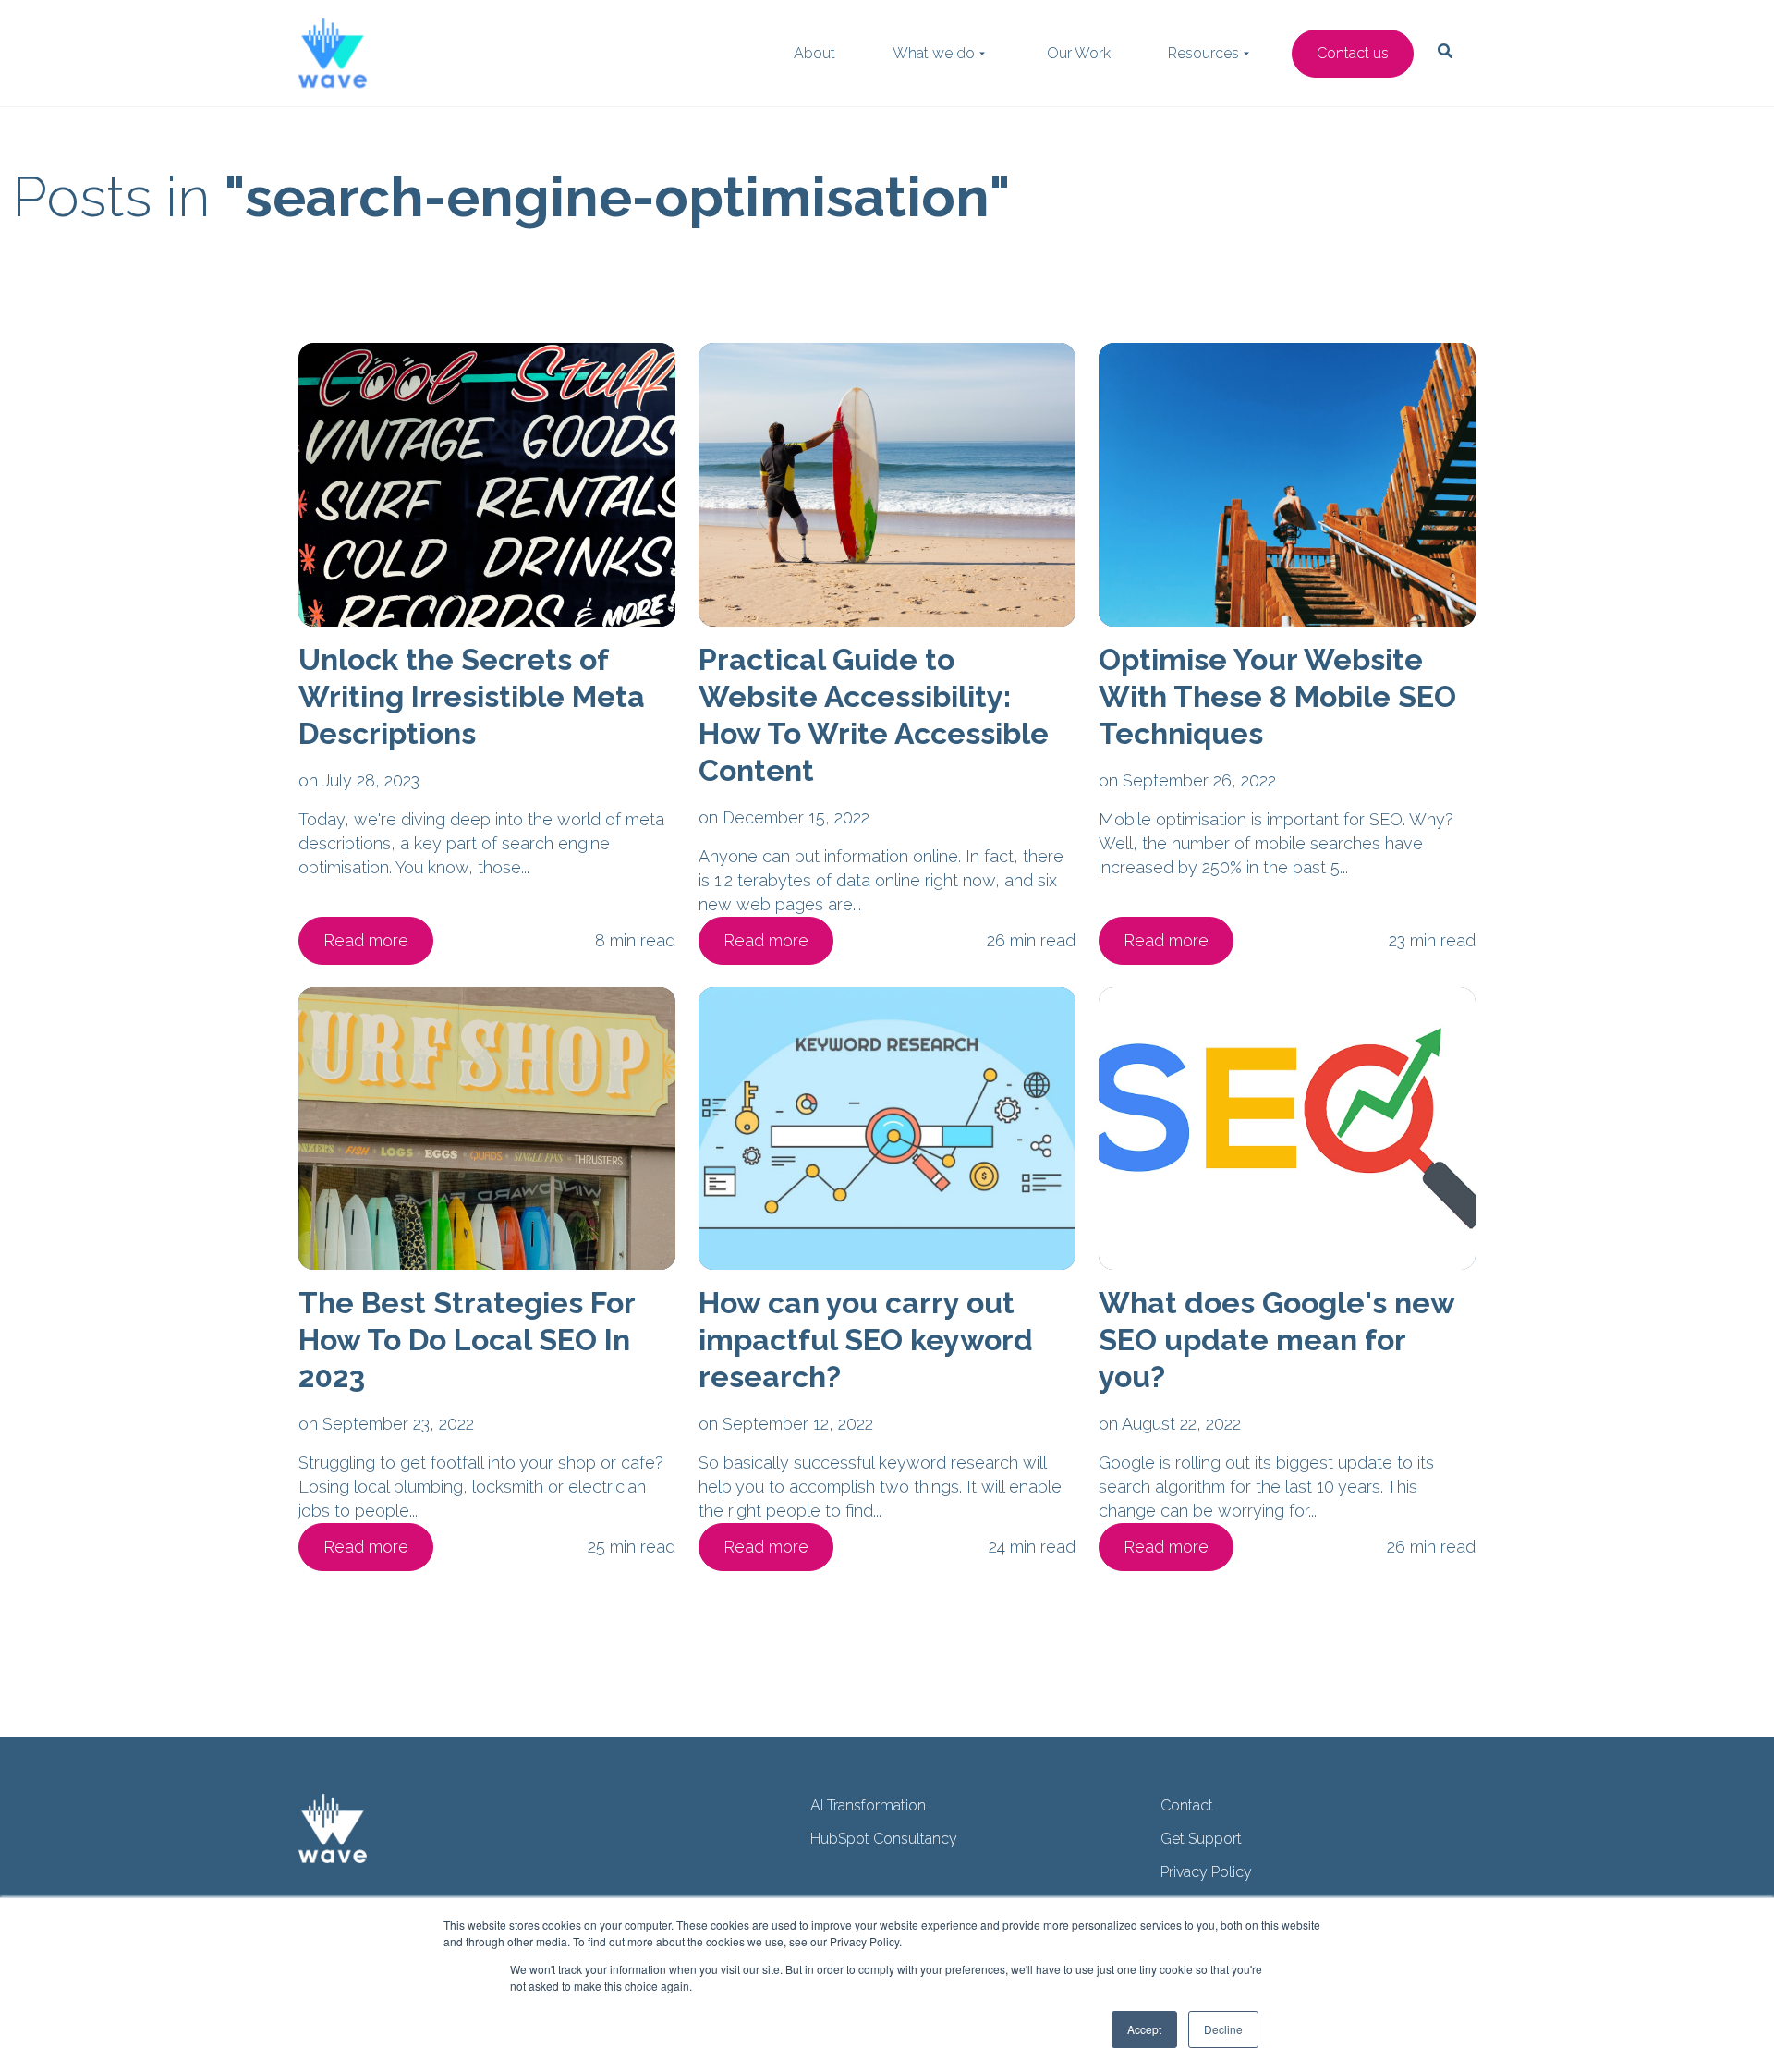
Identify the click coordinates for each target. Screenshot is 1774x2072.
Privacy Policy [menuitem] (1206, 1872)
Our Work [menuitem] (1079, 53)
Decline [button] (1223, 2029)
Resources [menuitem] (1203, 53)
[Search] (1454, 359)
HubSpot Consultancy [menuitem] (884, 1839)
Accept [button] (1144, 2029)
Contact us (1353, 53)
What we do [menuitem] (934, 53)
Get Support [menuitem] (1201, 1839)
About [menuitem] (814, 53)
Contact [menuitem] (1187, 1805)
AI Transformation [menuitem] (868, 1805)
